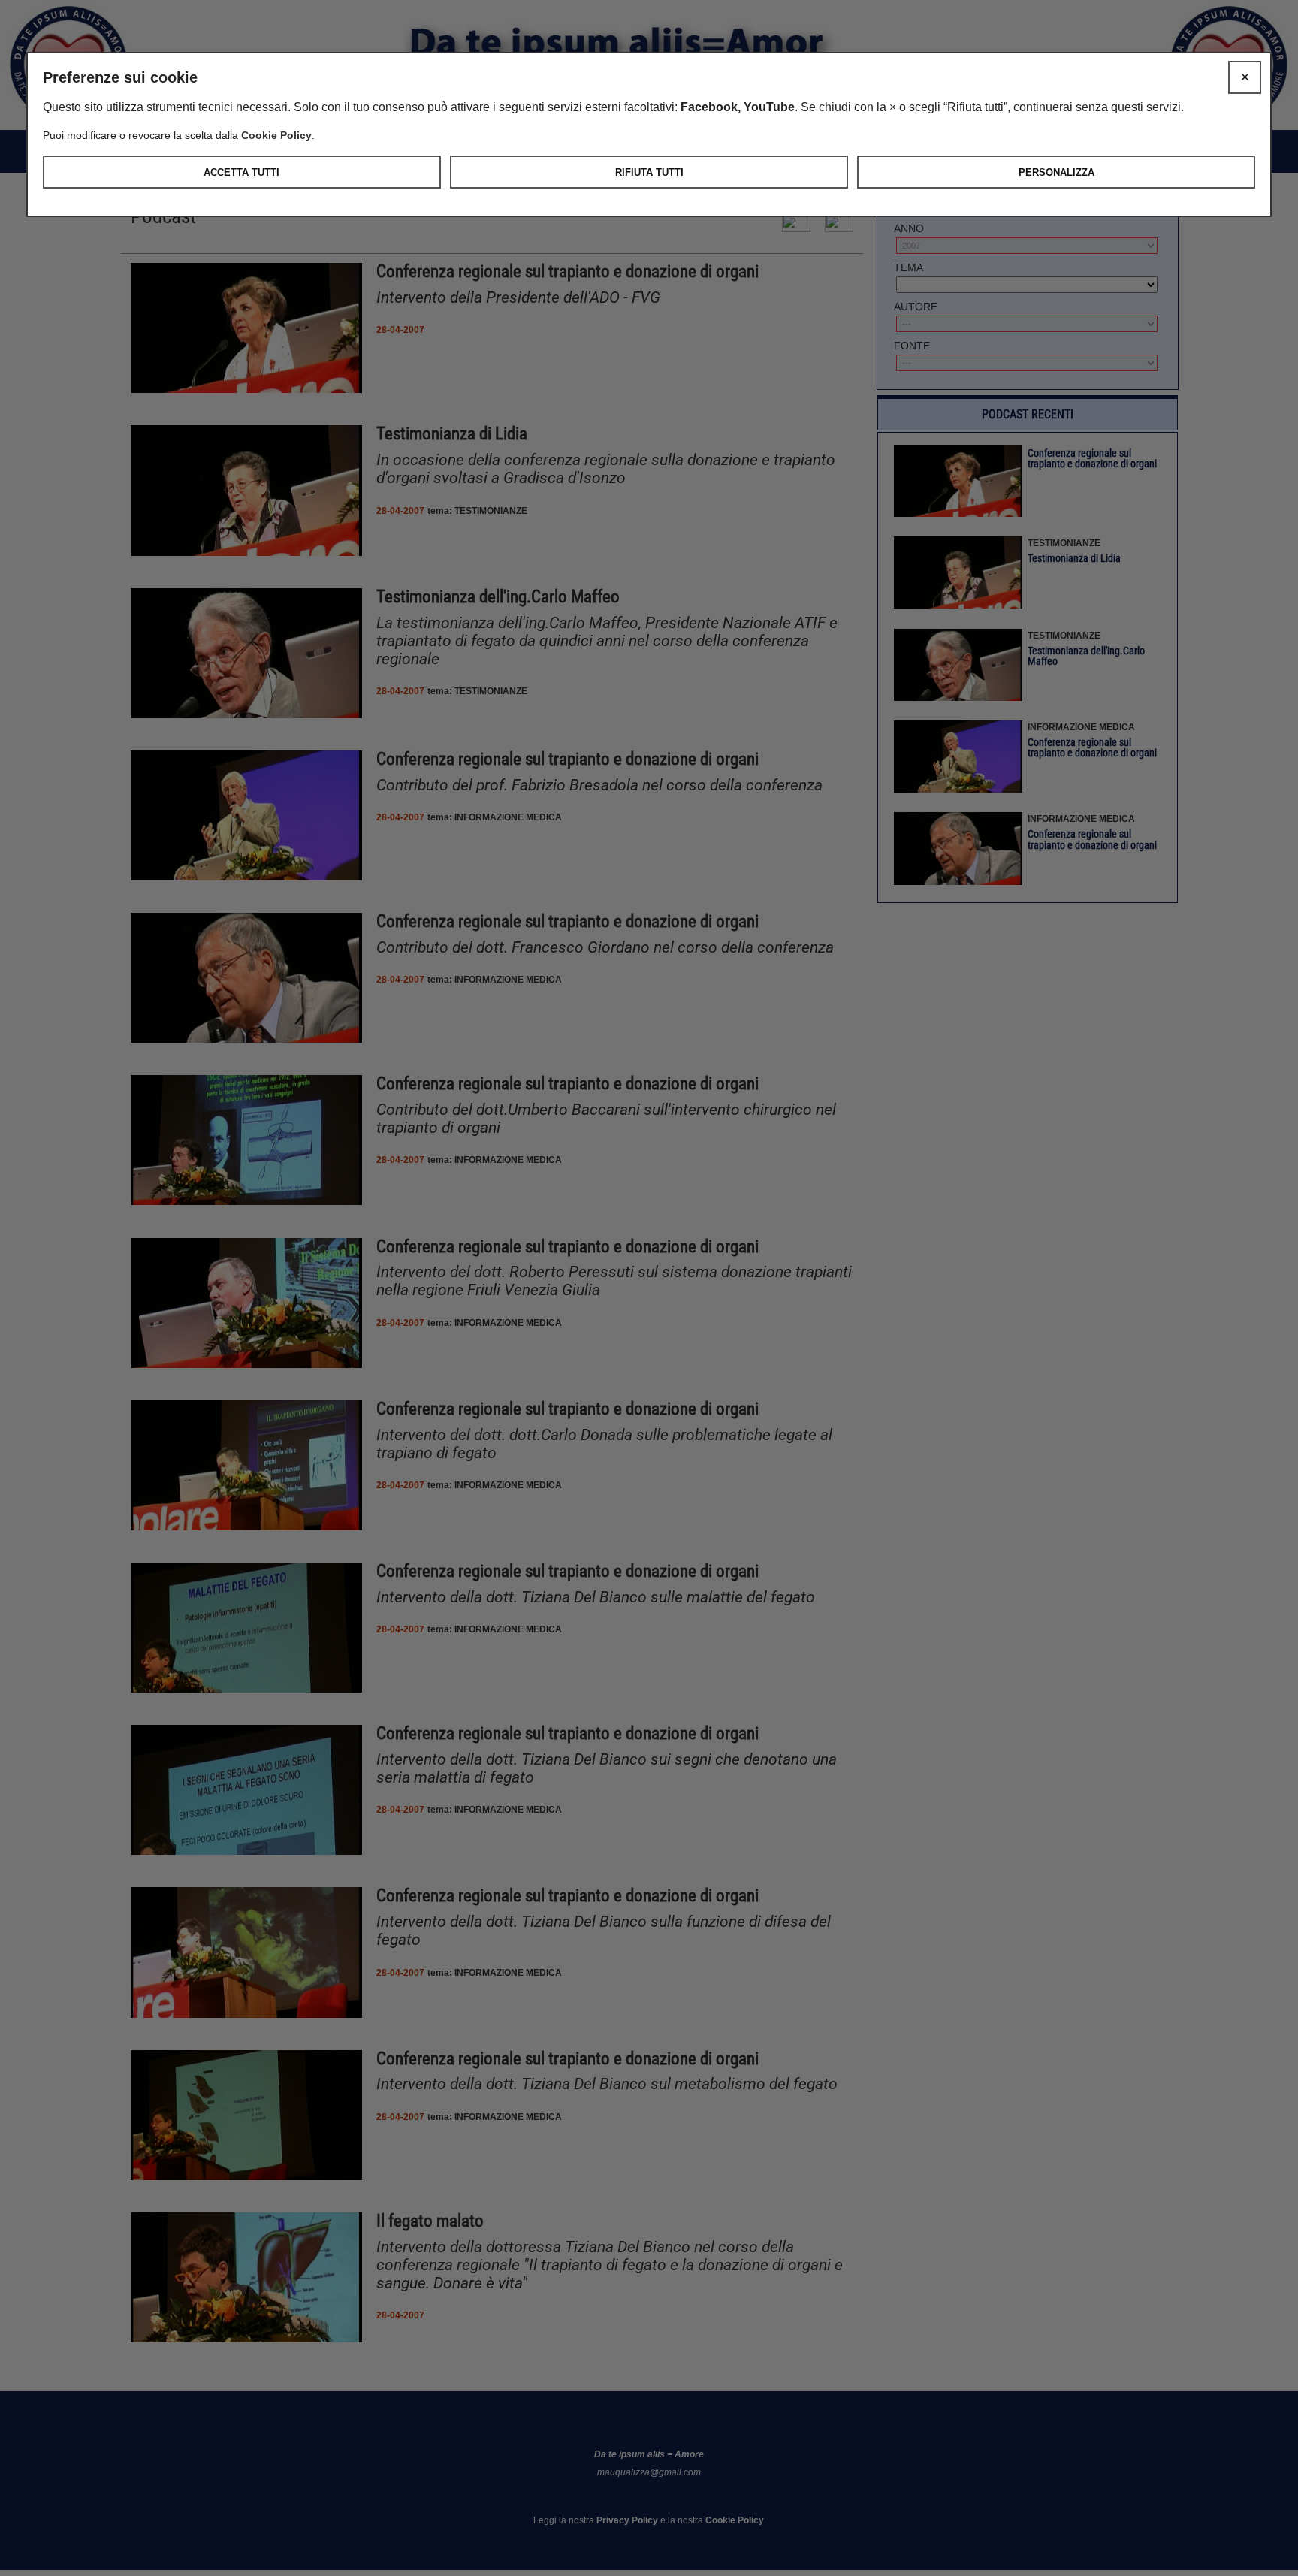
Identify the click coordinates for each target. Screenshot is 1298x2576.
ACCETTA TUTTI (241, 172)
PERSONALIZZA (1057, 172)
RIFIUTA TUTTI (649, 172)
